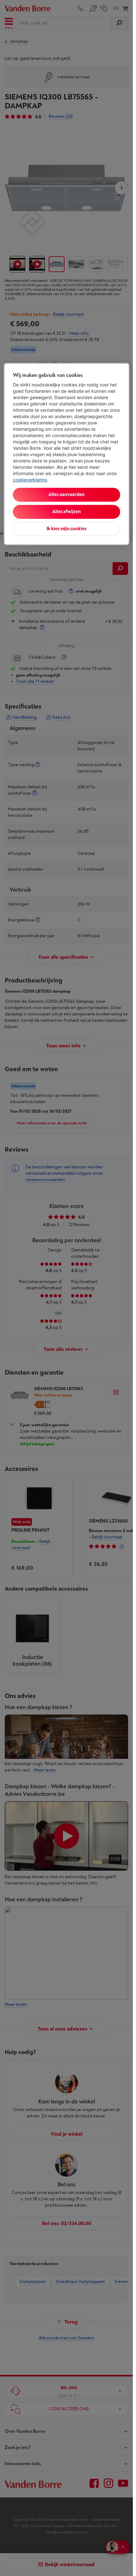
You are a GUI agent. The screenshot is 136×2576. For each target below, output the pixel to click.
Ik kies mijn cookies (66, 529)
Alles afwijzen (66, 512)
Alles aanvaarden (66, 495)
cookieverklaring (30, 480)
